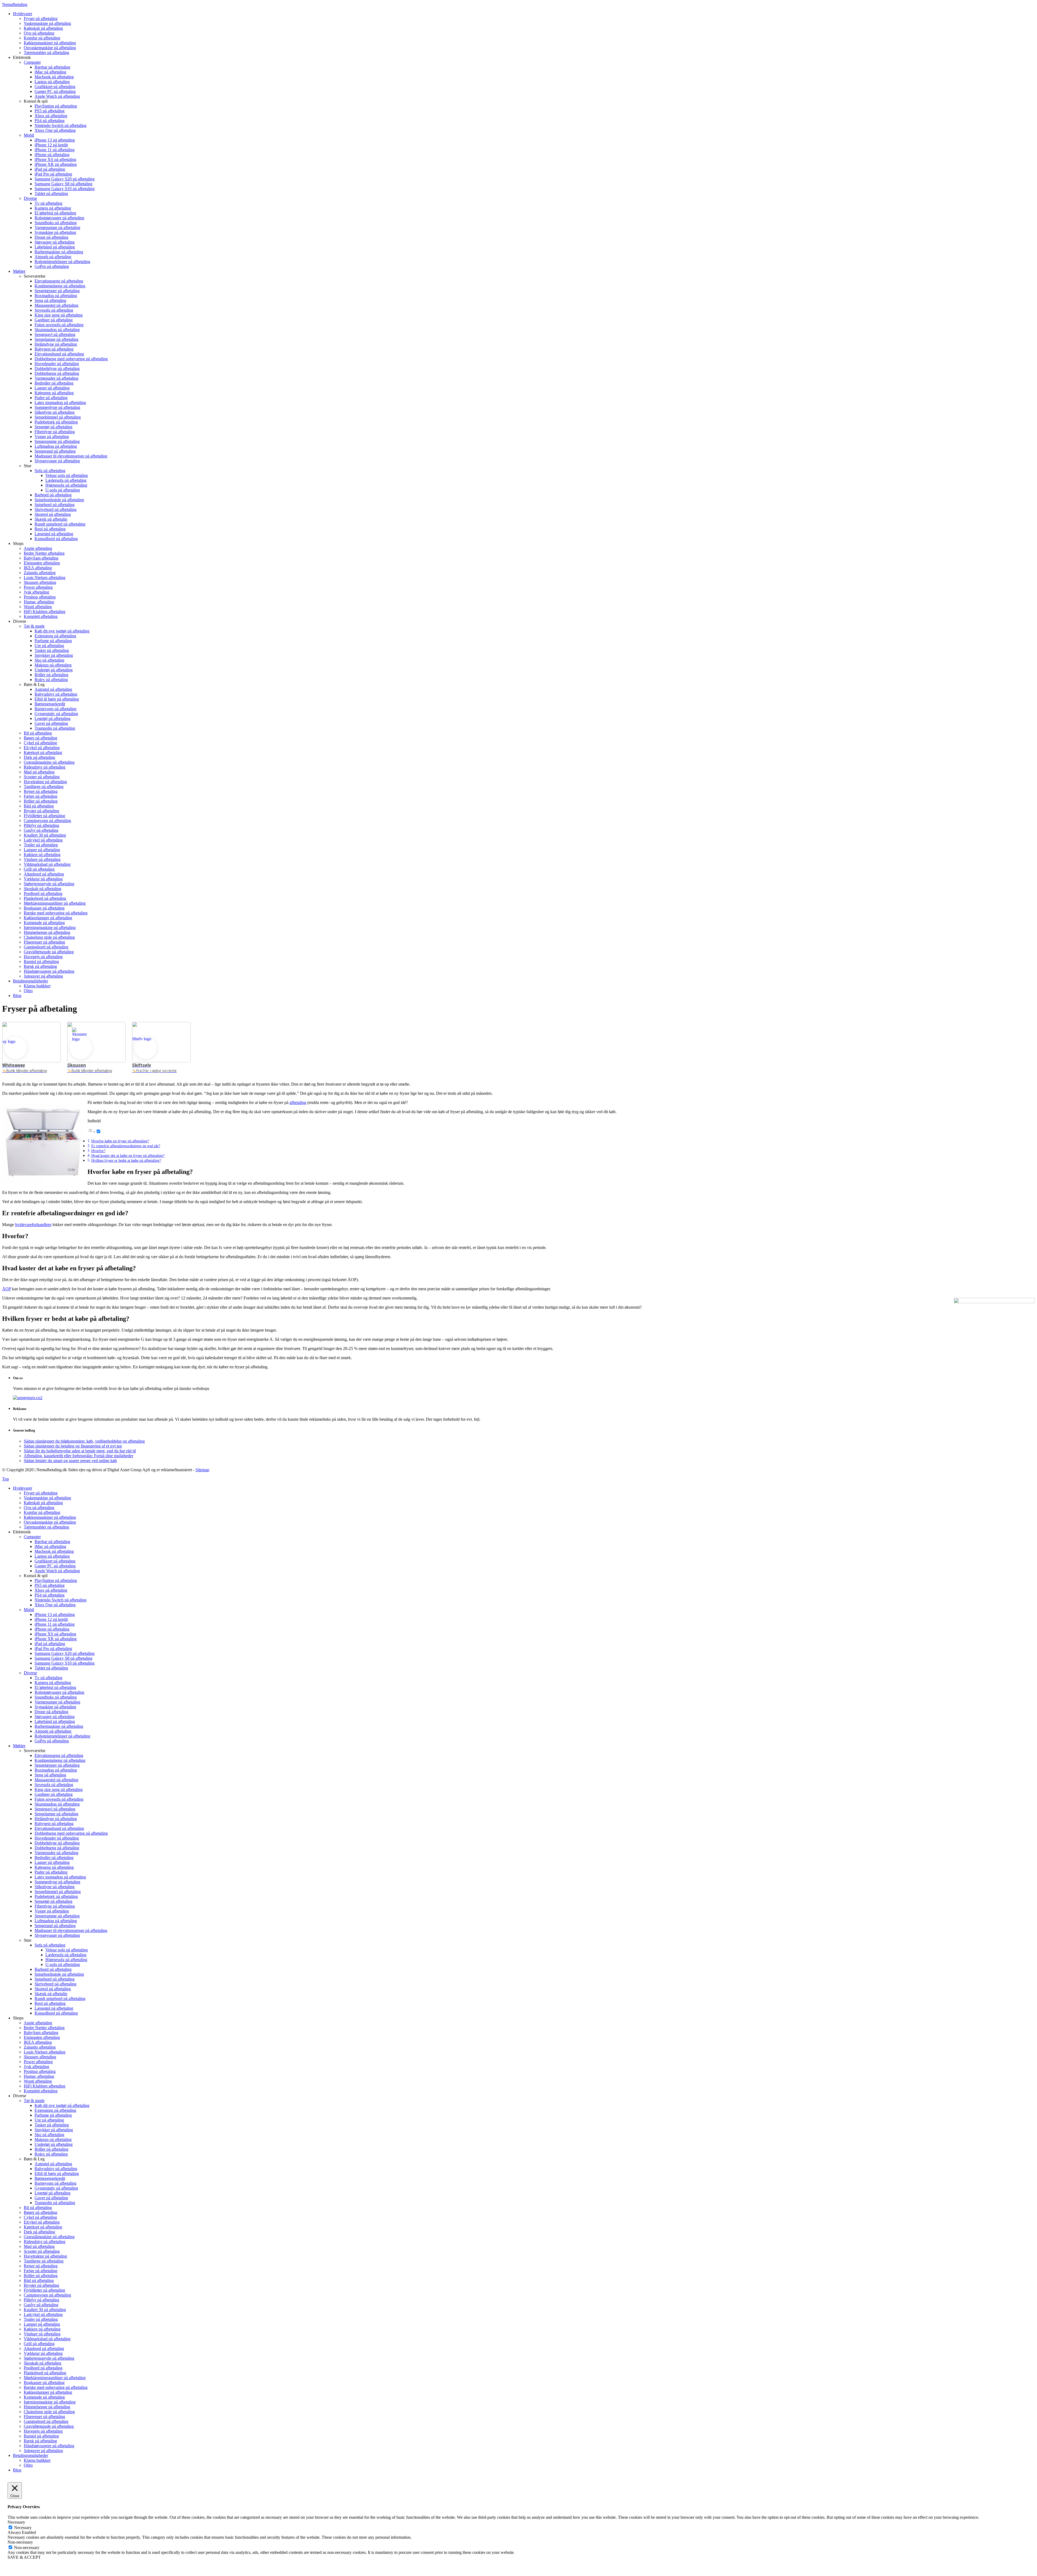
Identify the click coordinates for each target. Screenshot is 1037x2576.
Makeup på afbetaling (53, 2139)
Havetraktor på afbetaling (45, 2256)
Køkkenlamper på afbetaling (48, 2392)
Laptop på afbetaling (52, 1556)
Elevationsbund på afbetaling (59, 1828)
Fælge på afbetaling (41, 2271)
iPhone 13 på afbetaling (55, 1614)
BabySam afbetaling (41, 2033)
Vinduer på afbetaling (42, 2334)
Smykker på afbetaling (54, 2130)
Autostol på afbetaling (53, 2164)
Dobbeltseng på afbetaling (57, 1848)
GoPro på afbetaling (52, 1741)
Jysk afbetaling (36, 2067)
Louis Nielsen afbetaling (45, 2052)
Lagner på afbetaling (52, 1862)
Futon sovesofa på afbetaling (59, 1799)
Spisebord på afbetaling (55, 1979)
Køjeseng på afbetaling (54, 1867)
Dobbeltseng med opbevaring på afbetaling (71, 1833)
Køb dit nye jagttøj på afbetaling (62, 2105)
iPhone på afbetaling (52, 1629)
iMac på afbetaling (50, 1546)
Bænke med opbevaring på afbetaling (56, 2387)
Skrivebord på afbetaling (55, 1984)
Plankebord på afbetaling (45, 2373)
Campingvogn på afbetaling (47, 2295)
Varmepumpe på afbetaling (57, 1702)
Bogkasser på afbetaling (44, 2383)
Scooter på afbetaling (42, 2251)
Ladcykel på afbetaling (43, 2314)
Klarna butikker (37, 2460)
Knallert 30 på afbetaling (45, 2310)
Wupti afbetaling (38, 2081)
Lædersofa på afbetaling (66, 1955)
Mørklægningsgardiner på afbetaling (55, 2378)
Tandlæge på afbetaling (44, 2261)
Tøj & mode (34, 2101)
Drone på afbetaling (51, 1712)
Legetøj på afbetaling (53, 2193)
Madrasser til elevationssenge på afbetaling (71, 1930)
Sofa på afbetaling (50, 1945)
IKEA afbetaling (38, 2042)
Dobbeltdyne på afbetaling (57, 1843)
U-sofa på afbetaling (63, 1964)
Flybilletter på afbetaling (44, 2290)
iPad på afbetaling (50, 1644)
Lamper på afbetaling (42, 2324)
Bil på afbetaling (38, 2208)
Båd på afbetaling (39, 2280)
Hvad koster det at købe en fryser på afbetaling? (128, 1156)
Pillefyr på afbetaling (41, 2300)
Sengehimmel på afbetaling (58, 1892)
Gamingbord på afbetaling (46, 2421)
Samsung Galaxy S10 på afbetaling (65, 1663)
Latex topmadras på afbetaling (60, 1877)
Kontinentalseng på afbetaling (60, 1760)
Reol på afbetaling (50, 2003)
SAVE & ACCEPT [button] (24, 2557)
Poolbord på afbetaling (43, 2368)
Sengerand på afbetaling (55, 1926)
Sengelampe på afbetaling (56, 1814)
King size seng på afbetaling (59, 1789)
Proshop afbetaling (40, 2071)
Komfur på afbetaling (42, 1512)
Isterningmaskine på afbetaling (50, 2402)
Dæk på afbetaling (39, 2232)
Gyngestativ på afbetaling (56, 2188)
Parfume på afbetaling (53, 2115)
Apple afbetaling (38, 2023)
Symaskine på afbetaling (55, 1707)
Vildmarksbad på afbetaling (47, 2339)
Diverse (30, 1673)
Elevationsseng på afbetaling (59, 1755)
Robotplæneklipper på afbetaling (62, 1736)
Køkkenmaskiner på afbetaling (50, 1517)
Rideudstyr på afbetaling (45, 2242)
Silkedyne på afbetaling (55, 1887)
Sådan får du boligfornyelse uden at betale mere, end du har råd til (80, 1451)
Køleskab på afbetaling (43, 1503)
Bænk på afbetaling (40, 2441)
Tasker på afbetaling (52, 2125)
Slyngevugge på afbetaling (57, 1935)
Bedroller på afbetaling (54, 1858)
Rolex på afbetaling (51, 2154)
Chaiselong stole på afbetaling (49, 2412)
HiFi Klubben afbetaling (45, 2086)
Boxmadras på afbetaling (56, 1770)
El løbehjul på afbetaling (55, 1687)
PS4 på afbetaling (50, 1595)
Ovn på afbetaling (39, 1508)
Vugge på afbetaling (52, 1911)
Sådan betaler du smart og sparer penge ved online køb (70, 1461)
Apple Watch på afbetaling (57, 1571)
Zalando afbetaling (40, 2047)
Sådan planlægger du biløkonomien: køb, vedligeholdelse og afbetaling (84, 1441)
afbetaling (298, 1102)
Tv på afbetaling (48, 1678)
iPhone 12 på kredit (51, 1619)
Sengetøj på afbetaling (53, 1901)
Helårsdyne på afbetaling (56, 1819)
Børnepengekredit (50, 2178)
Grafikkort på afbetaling (55, 1561)
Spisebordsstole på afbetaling (59, 1974)
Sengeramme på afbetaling (57, 1916)
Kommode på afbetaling (44, 2397)
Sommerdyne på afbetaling (57, 1882)
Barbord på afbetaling (53, 1969)
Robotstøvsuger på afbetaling (59, 1692)
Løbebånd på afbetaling (55, 1721)
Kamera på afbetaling (53, 1683)
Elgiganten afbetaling (42, 2037)
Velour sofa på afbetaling (67, 1950)
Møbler (19, 1746)
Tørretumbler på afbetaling (46, 1527)
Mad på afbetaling (39, 2246)
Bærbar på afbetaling (52, 1542)
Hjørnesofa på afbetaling (66, 1960)
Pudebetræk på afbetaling (56, 1896)
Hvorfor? (98, 1151)
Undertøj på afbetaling (54, 2144)
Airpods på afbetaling (53, 1731)
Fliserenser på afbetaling (44, 2417)
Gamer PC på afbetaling (55, 1566)
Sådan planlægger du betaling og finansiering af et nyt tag (73, 1446)
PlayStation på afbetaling (56, 1580)
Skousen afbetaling (40, 2057)
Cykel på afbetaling (40, 2217)
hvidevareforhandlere (33, 1225)
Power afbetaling (38, 2062)
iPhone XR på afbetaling (56, 1639)
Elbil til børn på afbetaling (57, 2173)
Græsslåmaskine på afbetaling (49, 2237)
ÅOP (6, 1289)
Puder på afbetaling (51, 1872)
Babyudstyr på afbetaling (56, 2169)
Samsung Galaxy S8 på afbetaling (63, 1658)
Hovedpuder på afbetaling (57, 1838)
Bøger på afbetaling (41, 2212)
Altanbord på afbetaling (44, 2348)
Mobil (29, 1610)
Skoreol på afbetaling (53, 1989)
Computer (32, 1537)
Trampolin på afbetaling (55, 2203)
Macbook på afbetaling (54, 1551)
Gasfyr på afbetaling (41, 2305)
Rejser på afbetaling (41, 2266)
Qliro (28, 2465)
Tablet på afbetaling (51, 1668)
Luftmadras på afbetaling (56, 1921)
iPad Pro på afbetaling (53, 1649)
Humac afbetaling (39, 2076)
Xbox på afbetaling (51, 1590)
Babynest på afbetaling (54, 1824)
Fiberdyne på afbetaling (55, 1906)
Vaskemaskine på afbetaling (47, 1498)
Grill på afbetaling (39, 2344)
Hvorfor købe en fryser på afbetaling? (120, 1141)
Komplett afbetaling (41, 2091)
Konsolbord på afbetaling (56, 2013)
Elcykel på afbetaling (42, 2222)
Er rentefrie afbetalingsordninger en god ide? (126, 1146)
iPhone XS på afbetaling (55, 1634)
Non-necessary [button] (20, 2542)
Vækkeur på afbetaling (43, 2353)
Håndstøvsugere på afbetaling (49, 2446)
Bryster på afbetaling (41, 2285)
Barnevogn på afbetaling (55, 2183)
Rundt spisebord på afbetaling (60, 1998)
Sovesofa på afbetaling (54, 1785)
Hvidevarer (23, 1488)
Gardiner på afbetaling (54, 1794)
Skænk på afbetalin (51, 1994)
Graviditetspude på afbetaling (49, 2426)
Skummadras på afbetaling (57, 1804)
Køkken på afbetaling (42, 2329)
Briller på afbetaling (51, 2149)
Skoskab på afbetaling (43, 2363)
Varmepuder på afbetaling (56, 1853)
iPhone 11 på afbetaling (55, 1624)
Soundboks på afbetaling (56, 1697)
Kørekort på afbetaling (43, 2227)
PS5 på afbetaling (50, 1585)
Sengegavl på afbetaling (55, 1809)
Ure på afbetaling (49, 2120)
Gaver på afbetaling (51, 2198)
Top (6, 1479)
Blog (17, 2470)
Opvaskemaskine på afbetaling (50, 1522)
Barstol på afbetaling (41, 2436)
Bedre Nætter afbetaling (44, 2028)
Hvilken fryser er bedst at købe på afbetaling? (126, 1160)
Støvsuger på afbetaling (55, 1717)
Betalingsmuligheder (31, 2455)
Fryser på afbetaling (41, 1493)
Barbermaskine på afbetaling (59, 1726)
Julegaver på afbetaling (43, 2451)
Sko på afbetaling (49, 2135)
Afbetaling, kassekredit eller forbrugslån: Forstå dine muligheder (78, 1456)
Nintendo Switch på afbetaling (60, 1600)
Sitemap (202, 1470)
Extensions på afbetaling (55, 2110)
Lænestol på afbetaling (54, 2008)
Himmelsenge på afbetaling (47, 2407)
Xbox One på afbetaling (55, 1605)
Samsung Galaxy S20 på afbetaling (65, 1653)
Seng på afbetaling (50, 1775)
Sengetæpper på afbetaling (57, 1765)
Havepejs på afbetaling (43, 2431)
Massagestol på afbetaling (56, 1780)
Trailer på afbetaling (41, 2319)
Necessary (23, 2528)
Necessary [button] (16, 2522)
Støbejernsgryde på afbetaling (49, 2358)
